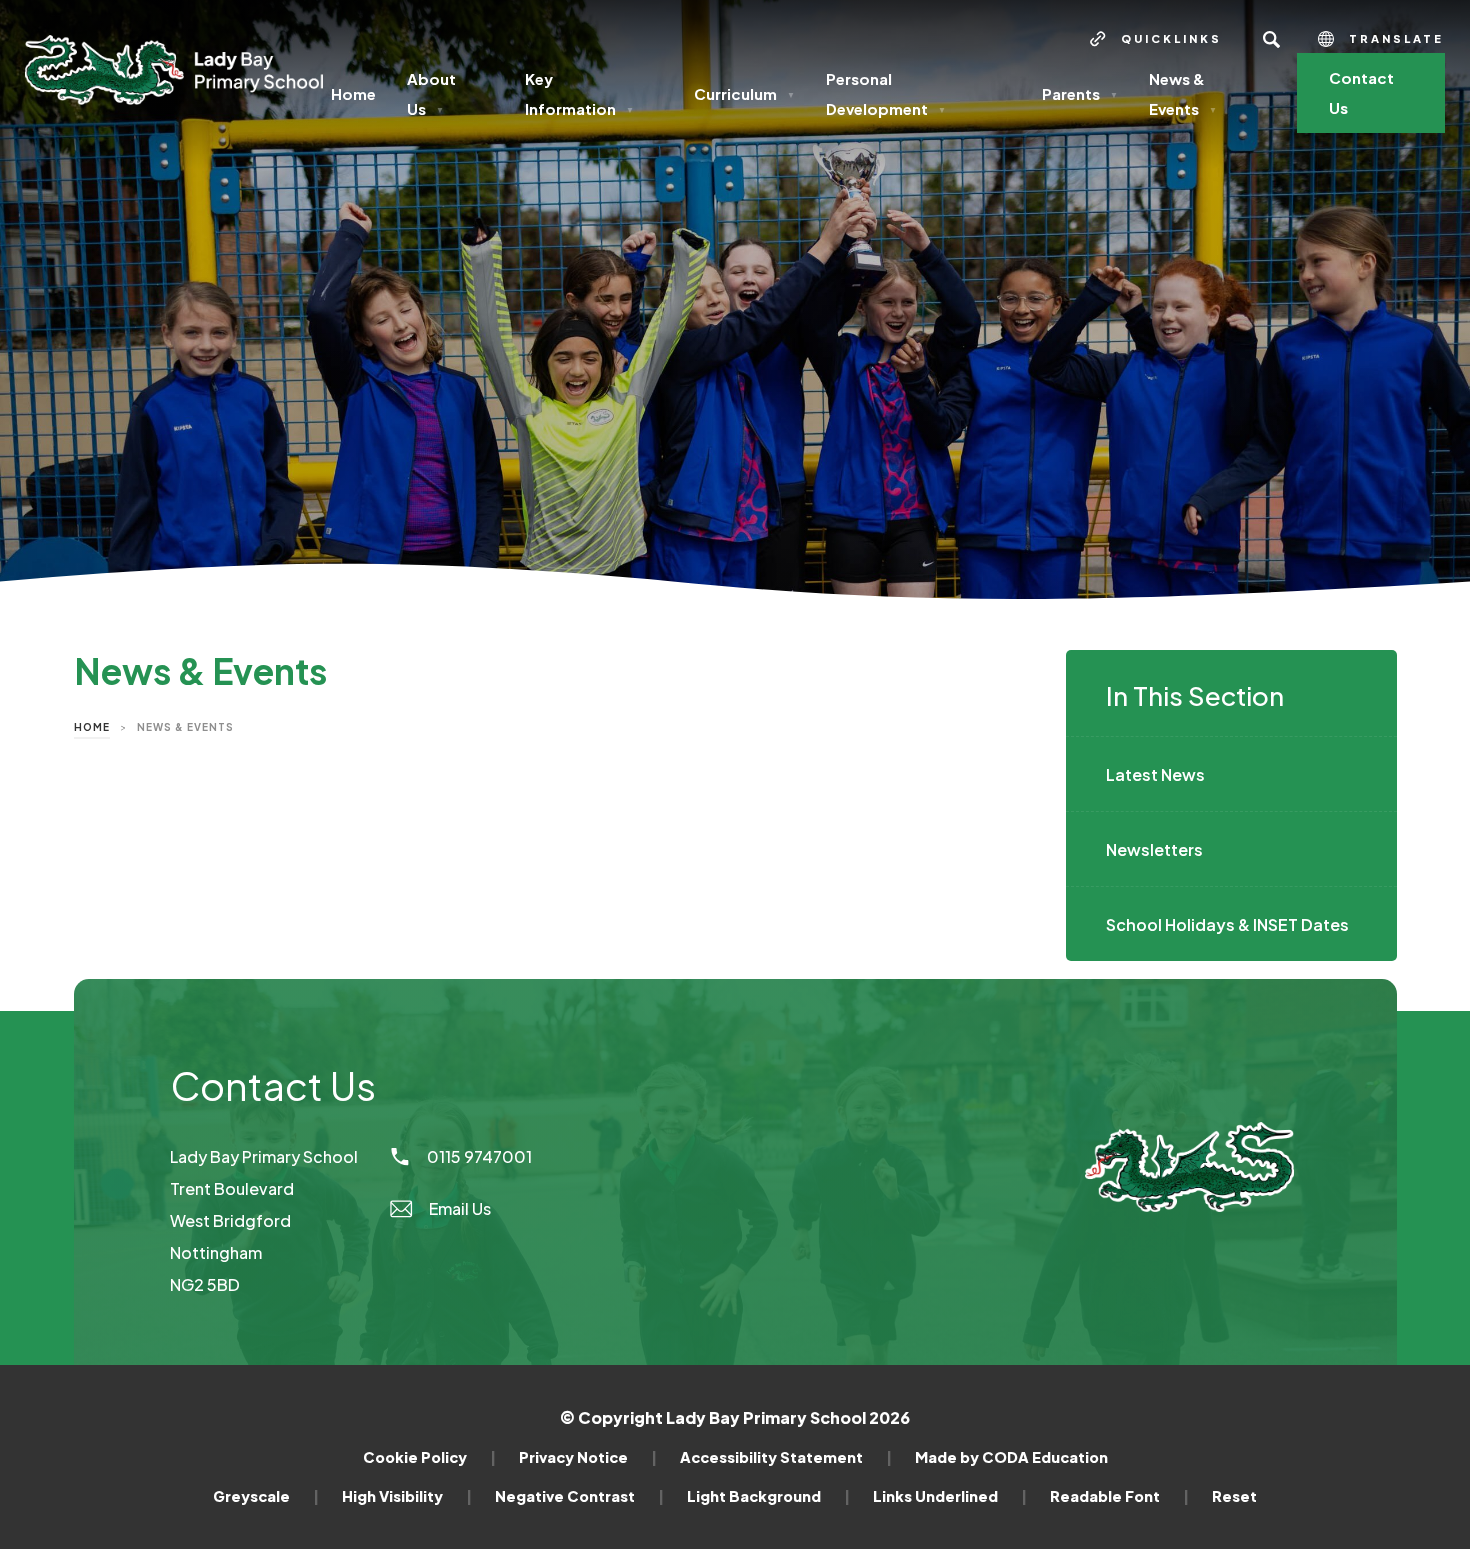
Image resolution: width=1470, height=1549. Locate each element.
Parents (1080, 93)
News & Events (1183, 93)
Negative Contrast (579, 1496)
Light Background (768, 1496)
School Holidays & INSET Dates (1227, 924)
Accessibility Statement (786, 1457)
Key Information (579, 93)
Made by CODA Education (1011, 1457)
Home (353, 93)
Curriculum (744, 93)
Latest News (1155, 774)
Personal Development (886, 93)
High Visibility (407, 1496)
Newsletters (1154, 849)
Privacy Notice (588, 1457)
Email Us (460, 1208)
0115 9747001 (479, 1156)
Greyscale (266, 1496)
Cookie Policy (429, 1457)
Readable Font (1119, 1496)
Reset (1234, 1496)
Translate (1396, 38)
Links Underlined (950, 1496)
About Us (431, 93)
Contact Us (1361, 92)
